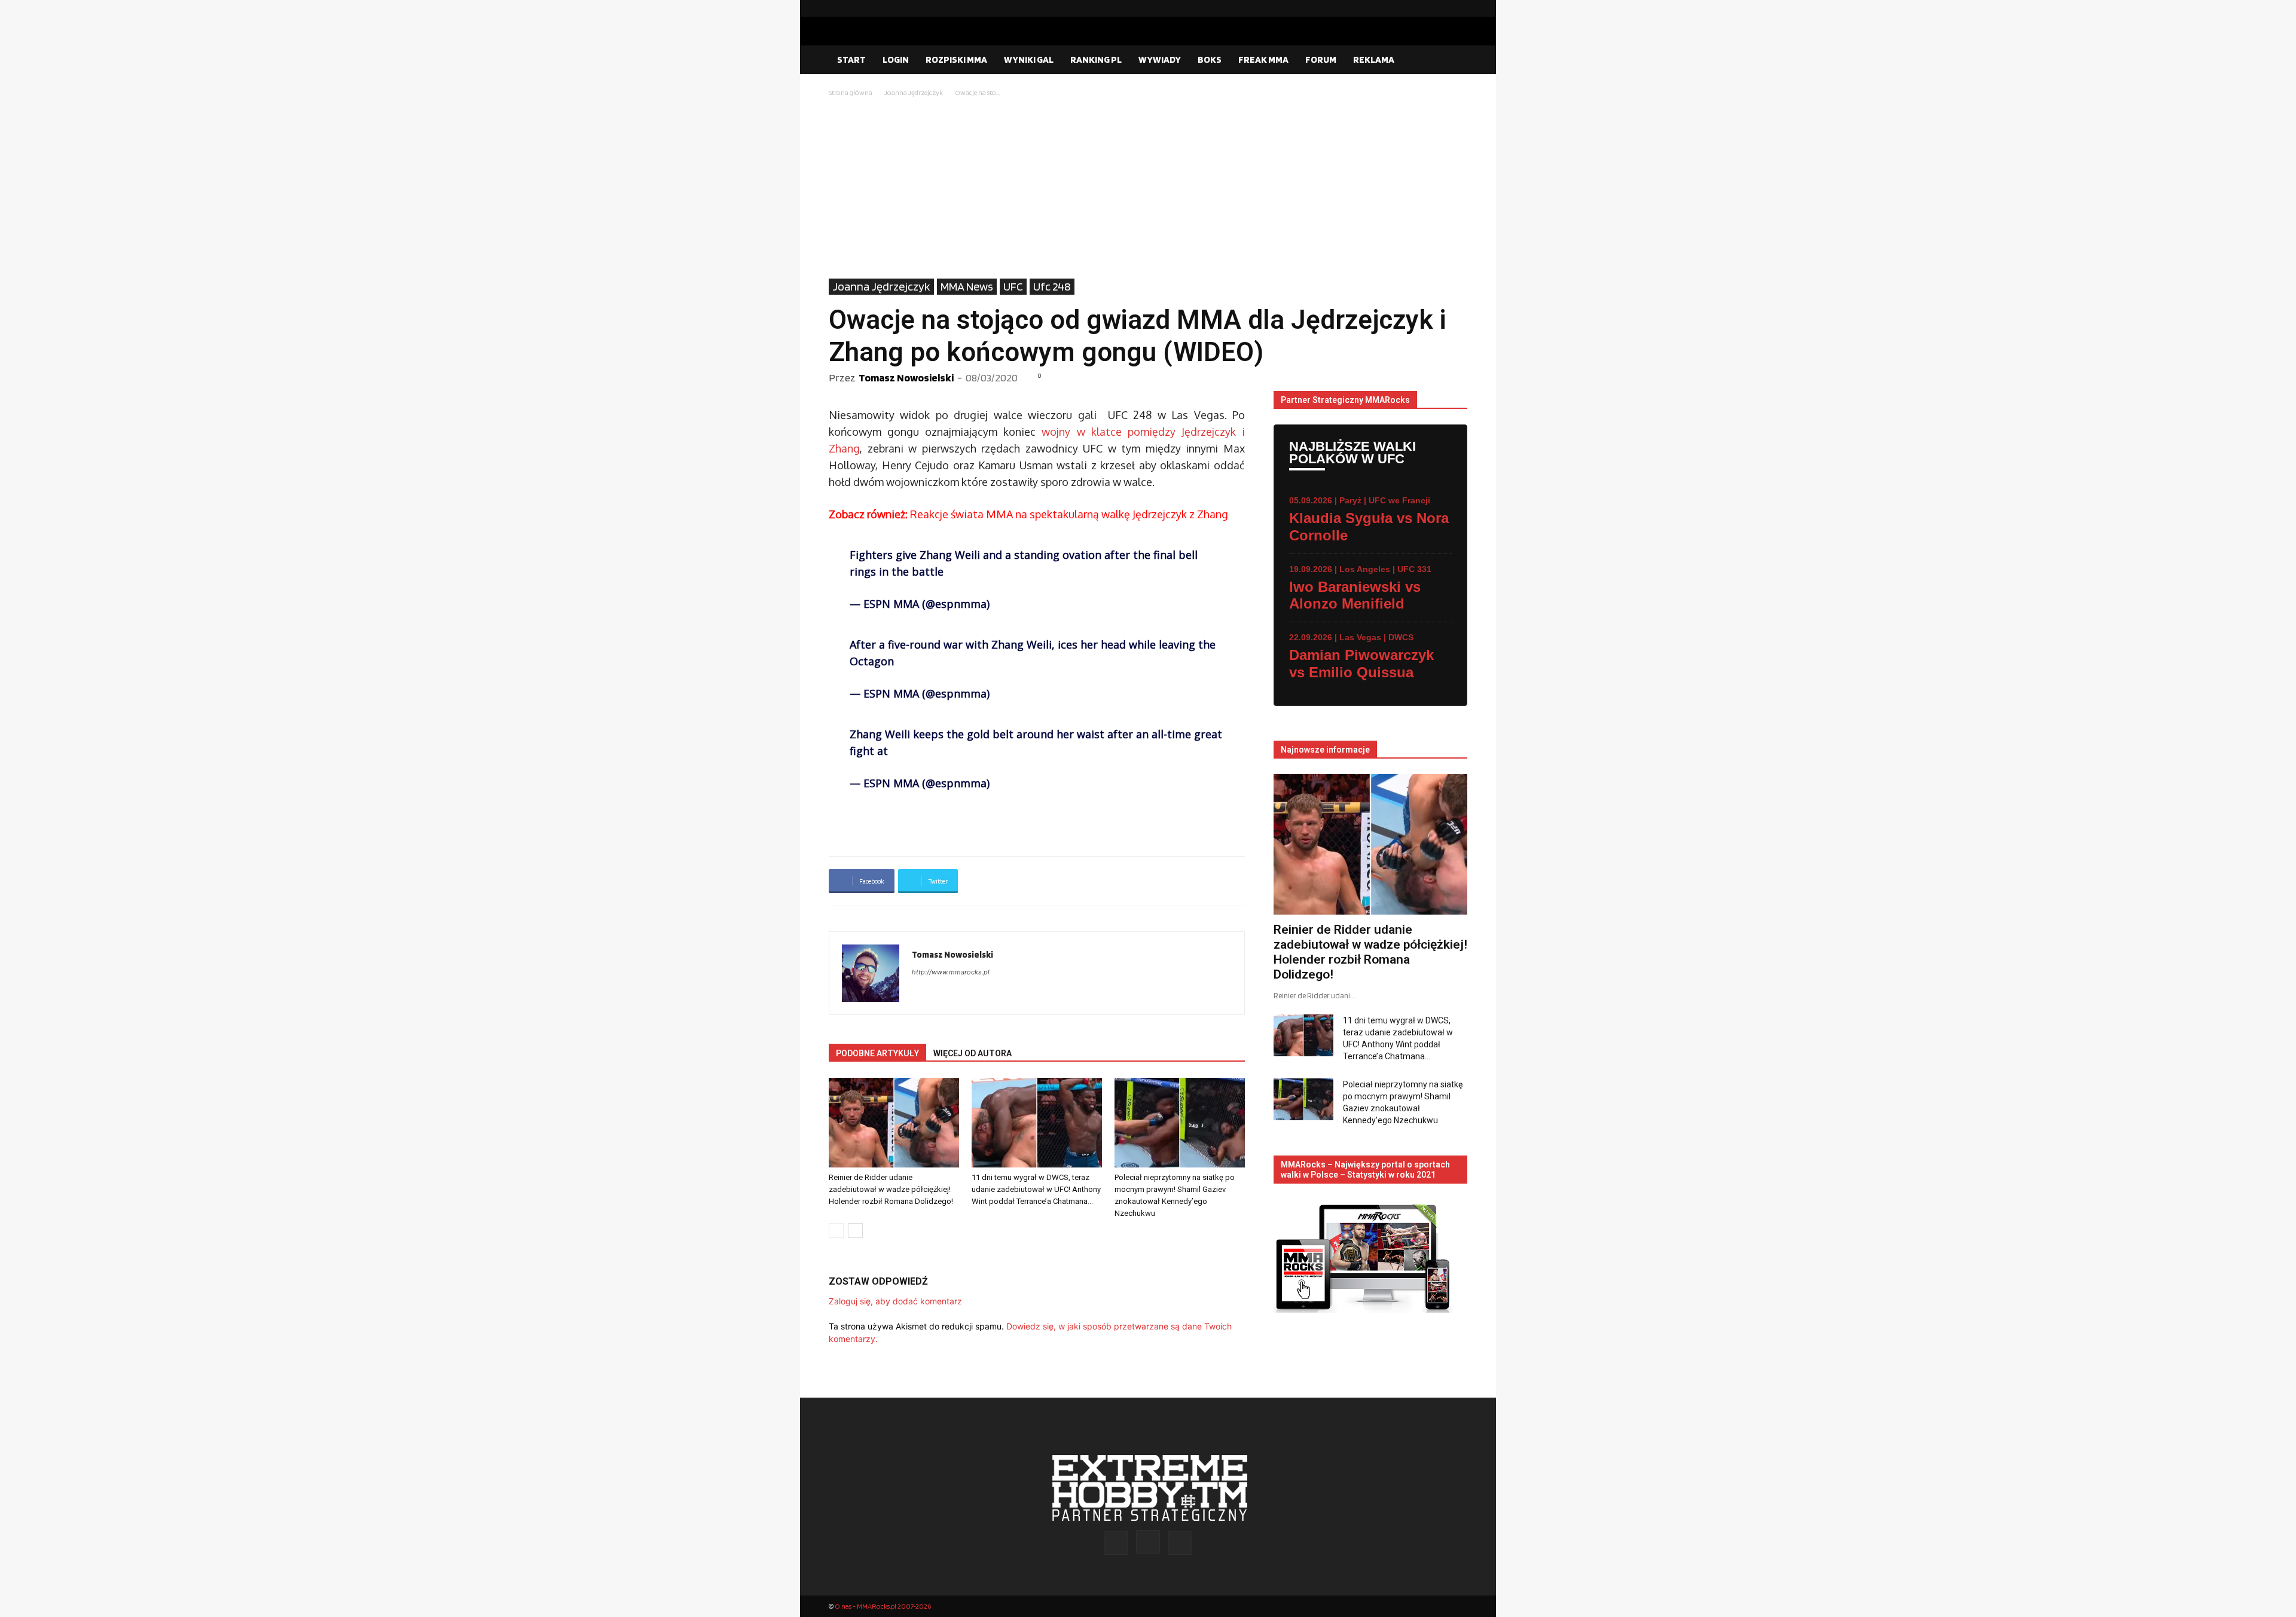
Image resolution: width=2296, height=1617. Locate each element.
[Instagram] (1439, 8)
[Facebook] (1420, 8)
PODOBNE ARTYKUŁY (877, 1053)
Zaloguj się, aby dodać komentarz (895, 1301)
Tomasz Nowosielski (906, 377)
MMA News (967, 286)
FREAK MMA (1263, 59)
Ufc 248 (1052, 286)
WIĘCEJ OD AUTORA (973, 1053)
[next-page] (855, 1231)
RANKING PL (1096, 59)
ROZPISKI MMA (956, 59)
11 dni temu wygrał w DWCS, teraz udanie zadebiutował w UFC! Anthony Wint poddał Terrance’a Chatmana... (1036, 1189)
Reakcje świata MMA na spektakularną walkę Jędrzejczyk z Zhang (1028, 514)
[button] (1453, 60)
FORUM (1321, 59)
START (851, 59)
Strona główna (851, 92)
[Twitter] (1458, 8)
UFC (1013, 286)
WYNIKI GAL (1029, 59)
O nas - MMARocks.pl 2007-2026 (883, 1606)
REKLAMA (1374, 59)
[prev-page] (836, 1231)
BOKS (1210, 59)
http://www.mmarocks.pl (951, 972)
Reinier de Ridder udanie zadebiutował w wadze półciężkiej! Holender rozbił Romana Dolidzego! (891, 1189)
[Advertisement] (1148, 189)
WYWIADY (1160, 59)
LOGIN (896, 59)
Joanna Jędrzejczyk (914, 92)
